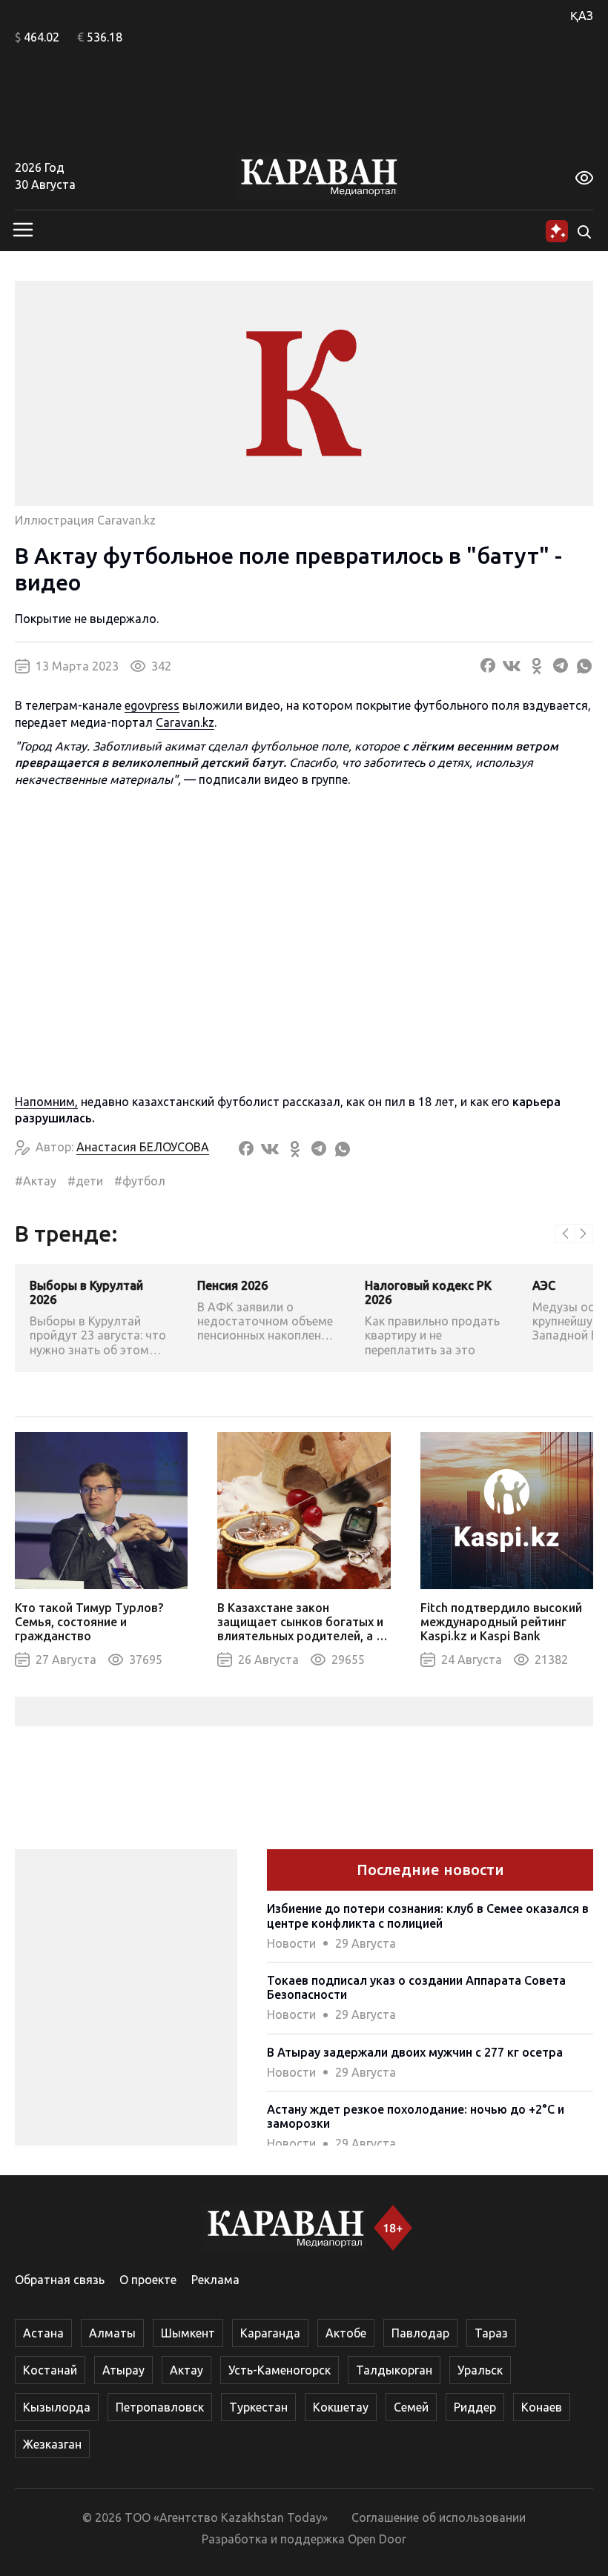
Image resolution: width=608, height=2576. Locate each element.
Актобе (346, 2333)
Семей (411, 2407)
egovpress (152, 705)
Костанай (50, 2370)
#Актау (36, 1181)
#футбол (140, 1181)
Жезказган (52, 2444)
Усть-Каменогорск (280, 2370)
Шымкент (188, 2333)
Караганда (270, 2333)
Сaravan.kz (185, 722)
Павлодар (420, 2333)
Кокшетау (341, 2407)
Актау (186, 2370)
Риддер (475, 2407)
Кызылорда (57, 2407)
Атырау (123, 2370)
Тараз (491, 2333)
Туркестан (258, 2407)
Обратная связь (60, 2280)
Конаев (542, 2407)
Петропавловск (160, 2407)
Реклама (215, 2280)
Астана (43, 2333)
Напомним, (46, 1102)
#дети (85, 1181)
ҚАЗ (582, 16)
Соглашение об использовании (439, 2517)
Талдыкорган (394, 2370)
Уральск (480, 2370)
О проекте (148, 2280)
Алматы (112, 2333)
